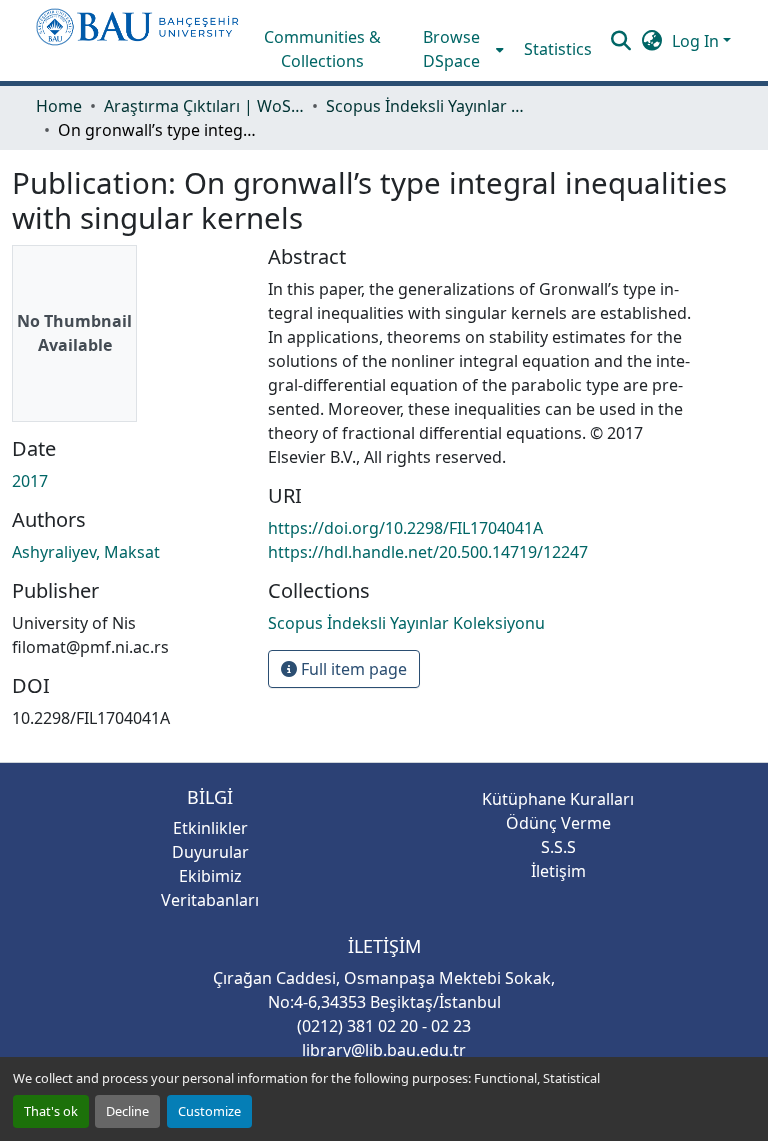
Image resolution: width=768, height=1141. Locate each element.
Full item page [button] (352, 669)
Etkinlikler (210, 828)
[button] (137, 40)
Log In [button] (697, 41)
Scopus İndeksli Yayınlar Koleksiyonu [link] (426, 106)
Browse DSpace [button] (451, 49)
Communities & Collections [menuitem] (322, 49)
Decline (127, 1111)
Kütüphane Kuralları (558, 799)
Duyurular (210, 852)
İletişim (558, 871)
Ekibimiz (210, 876)
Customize (209, 1111)
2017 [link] (30, 481)
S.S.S (558, 847)
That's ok (51, 1111)
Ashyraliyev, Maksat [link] (86, 552)
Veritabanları (210, 900)
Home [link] (59, 106)
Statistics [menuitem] (558, 49)
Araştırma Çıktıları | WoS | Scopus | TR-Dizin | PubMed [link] (204, 106)
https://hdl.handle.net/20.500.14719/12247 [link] (428, 552)
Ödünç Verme (558, 823)
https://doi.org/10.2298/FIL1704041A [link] (405, 528)
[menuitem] (458, 49)
